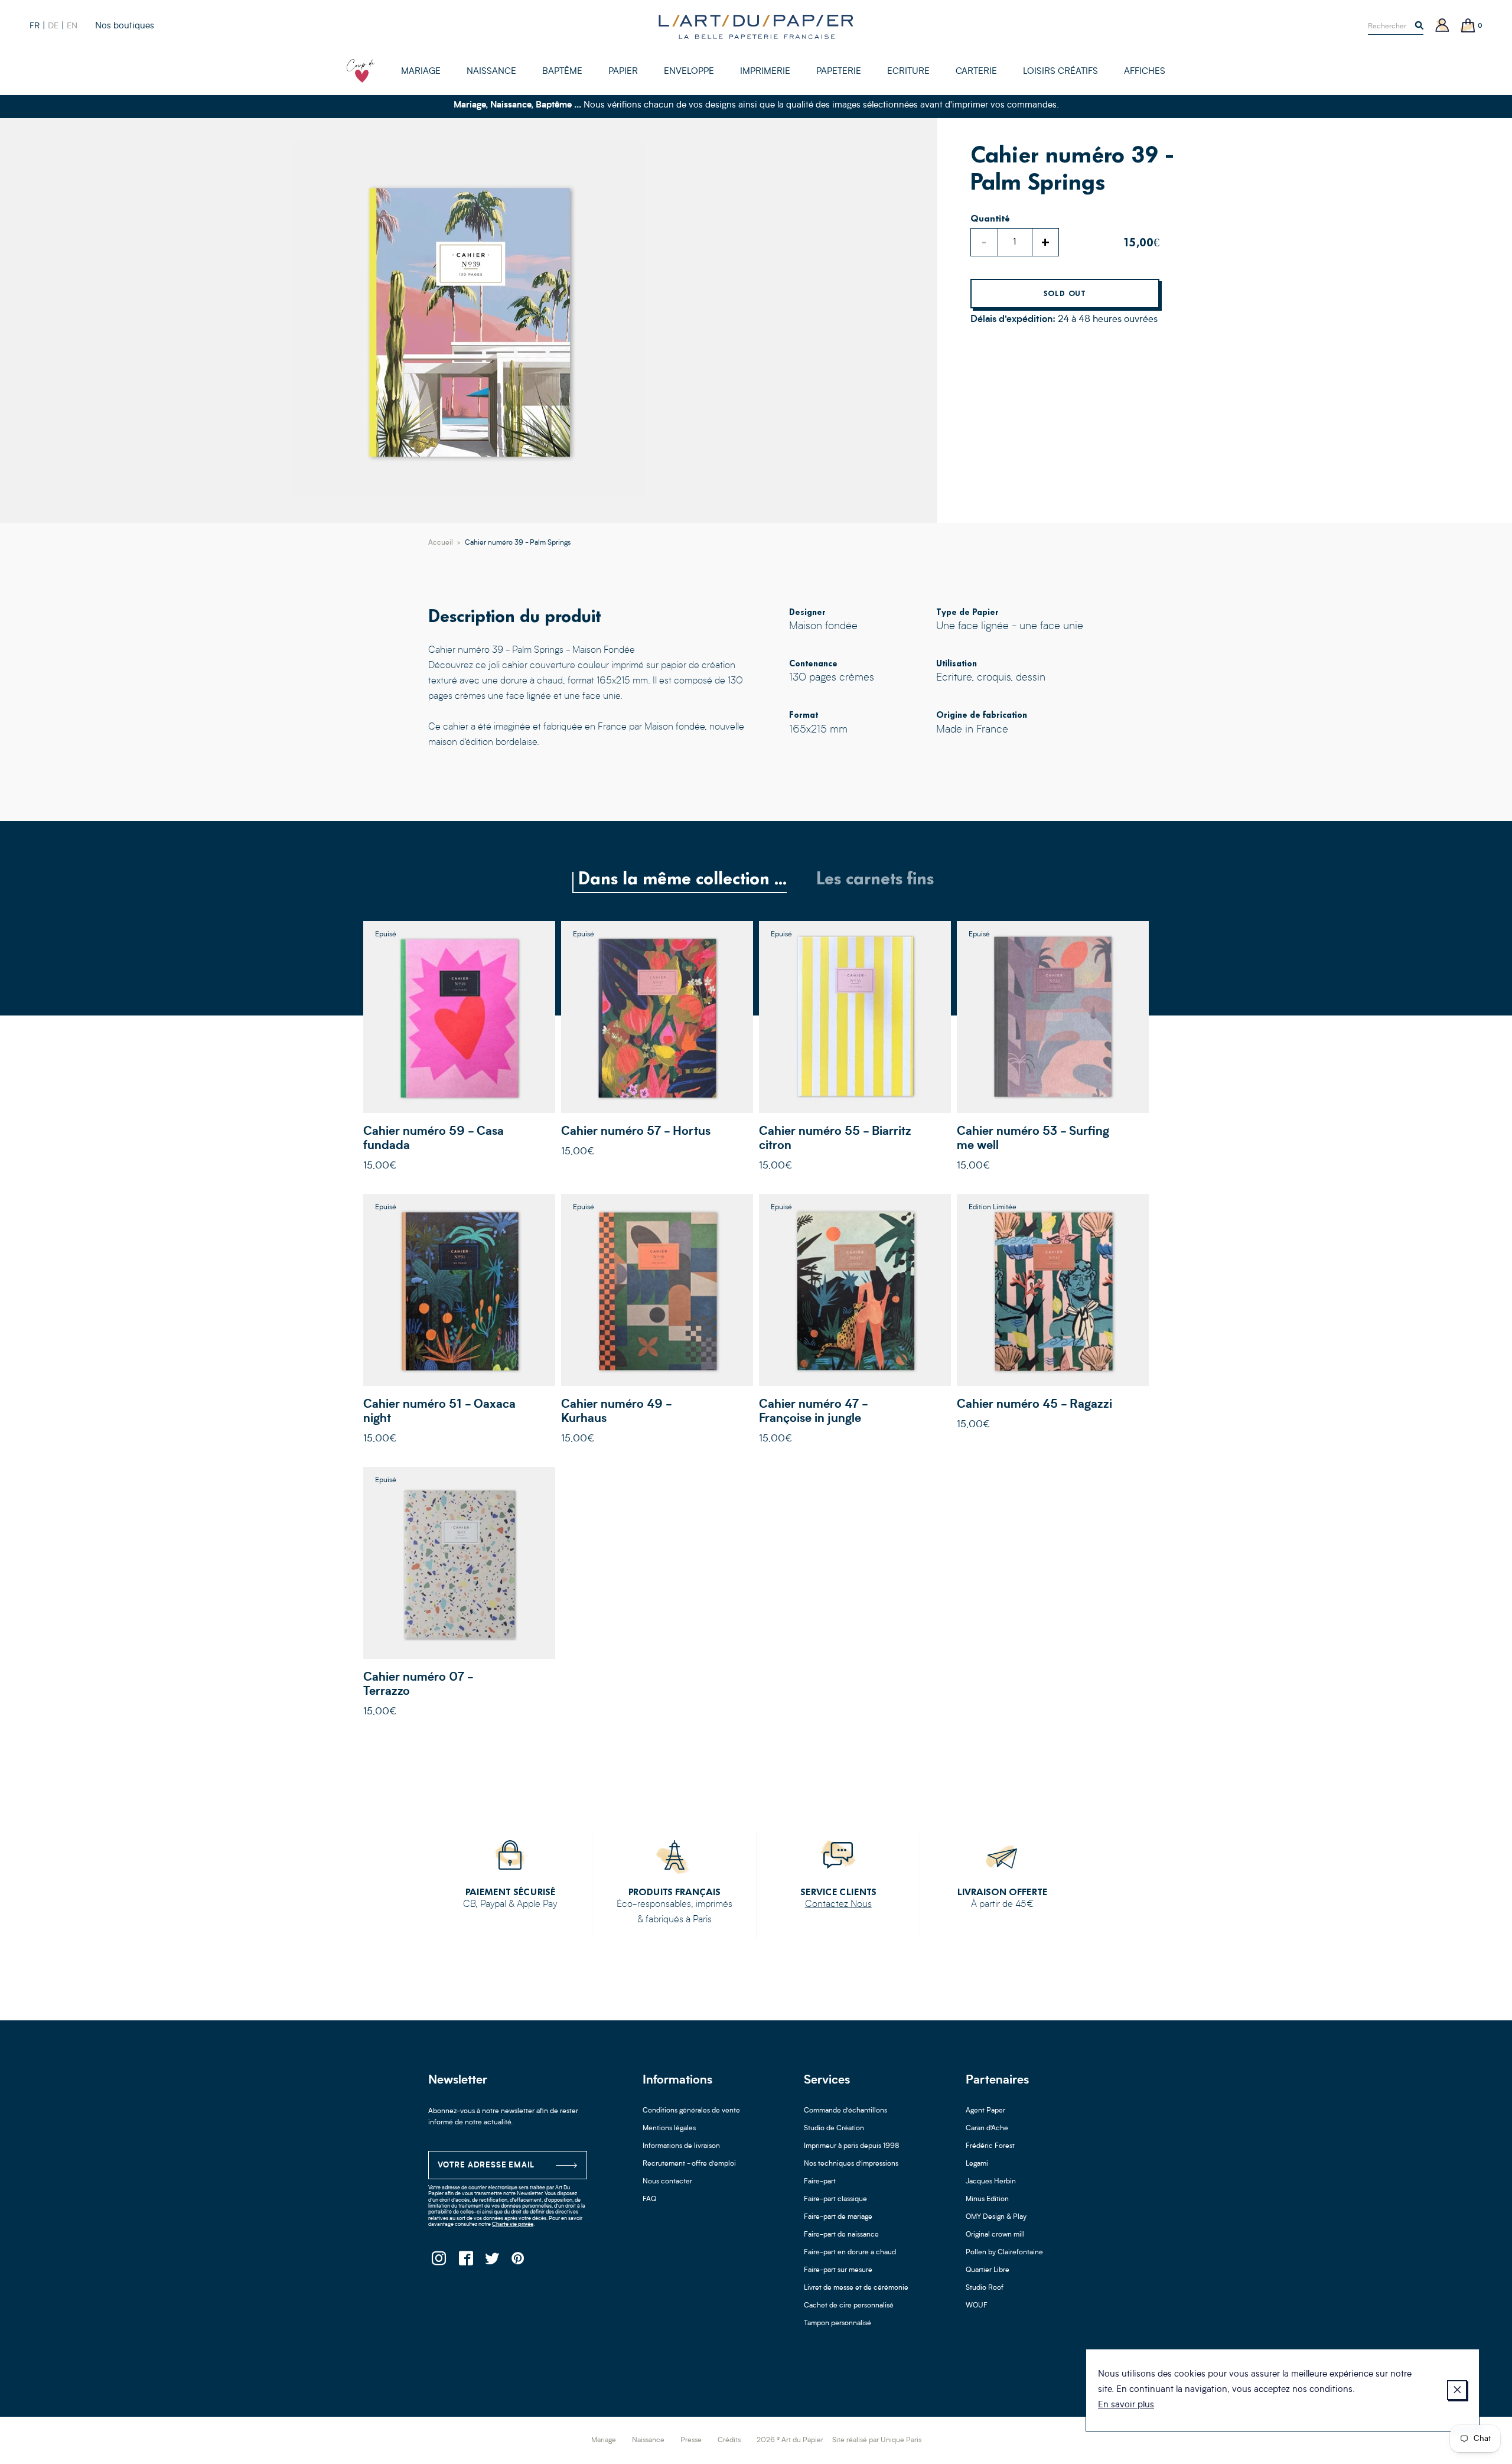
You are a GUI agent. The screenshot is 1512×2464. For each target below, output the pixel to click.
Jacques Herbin (991, 2182)
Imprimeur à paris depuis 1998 (852, 2146)
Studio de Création (834, 2128)
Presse (691, 2440)
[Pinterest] (518, 2262)
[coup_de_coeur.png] (361, 71)
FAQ (649, 2199)
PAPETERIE (839, 72)
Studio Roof (985, 2288)
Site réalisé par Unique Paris (877, 2440)
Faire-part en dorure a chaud (850, 2253)
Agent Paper (985, 2111)
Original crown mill (995, 2235)
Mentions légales (669, 2128)
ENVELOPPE (689, 72)
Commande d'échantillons (845, 2111)
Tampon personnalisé (838, 2323)
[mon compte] (1442, 26)
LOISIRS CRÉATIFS (1060, 72)
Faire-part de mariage (838, 2217)
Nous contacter (667, 2182)
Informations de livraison (681, 2146)
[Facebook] (465, 2262)
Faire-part (820, 2182)
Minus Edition (987, 2199)
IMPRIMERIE (765, 72)
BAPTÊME (562, 72)
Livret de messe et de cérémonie (856, 2288)
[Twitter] (492, 2262)
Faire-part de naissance (841, 2235)
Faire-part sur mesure (838, 2270)
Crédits (729, 2440)
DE (53, 26)
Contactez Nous (838, 1905)
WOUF (977, 2306)
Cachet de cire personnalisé (849, 2306)
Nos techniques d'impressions (851, 2164)
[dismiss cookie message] (1457, 2390)
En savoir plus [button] (1126, 2405)
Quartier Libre (988, 2270)
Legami (977, 2164)
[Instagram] (439, 2262)
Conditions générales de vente (691, 2111)
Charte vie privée (513, 2224)
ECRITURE (908, 72)
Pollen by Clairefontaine (1004, 2253)
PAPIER (623, 72)
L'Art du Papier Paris (756, 27)
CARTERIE (976, 72)
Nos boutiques (125, 26)
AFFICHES (1145, 72)
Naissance (648, 2440)
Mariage (604, 2440)
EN (72, 26)
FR (35, 26)
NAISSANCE (491, 72)
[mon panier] (1468, 26)
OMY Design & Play (996, 2217)
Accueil (441, 543)
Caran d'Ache (987, 2128)
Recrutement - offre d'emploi (689, 2164)
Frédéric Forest (990, 2146)
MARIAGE (421, 72)
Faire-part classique (835, 2199)
